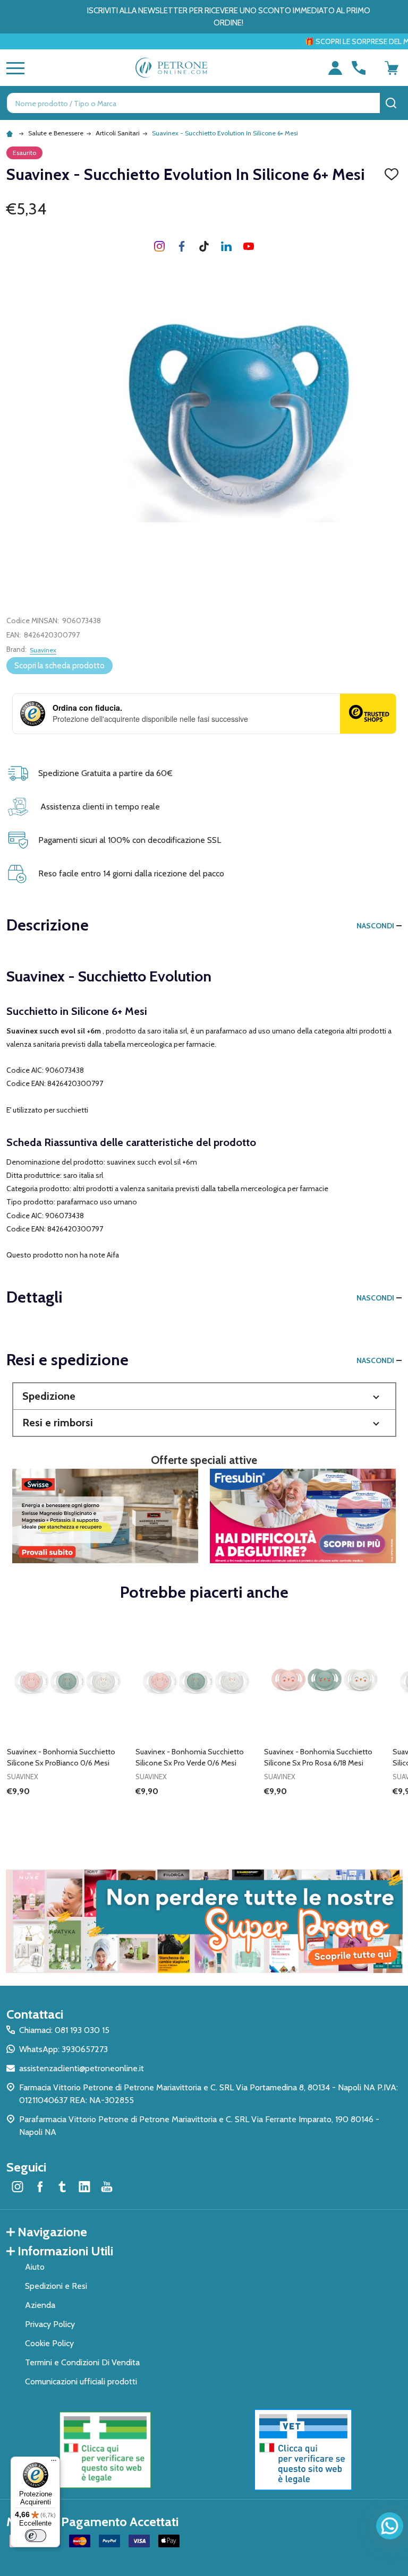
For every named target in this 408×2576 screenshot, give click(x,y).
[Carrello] (392, 68)
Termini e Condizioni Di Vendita (82, 2362)
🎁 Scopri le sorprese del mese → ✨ (300, 41)
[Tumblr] (204, 246)
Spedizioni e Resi (56, 2286)
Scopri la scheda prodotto (59, 666)
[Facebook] (182, 246)
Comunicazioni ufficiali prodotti (81, 2381)
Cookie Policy (49, 2343)
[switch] (36, 2536)
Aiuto (35, 2267)
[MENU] (13, 68)
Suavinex (43, 650)
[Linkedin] (226, 246)
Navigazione (52, 2232)
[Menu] (54, 2463)
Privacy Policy (50, 2324)
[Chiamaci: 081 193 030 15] (359, 68)
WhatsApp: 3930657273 (63, 2049)
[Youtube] (249, 246)
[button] (204, 1396)
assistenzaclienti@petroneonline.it (82, 2068)
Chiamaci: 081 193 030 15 (64, 2030)
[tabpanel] (67, 1724)
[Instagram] (159, 246)
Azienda (40, 2305)
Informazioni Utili (65, 2251)
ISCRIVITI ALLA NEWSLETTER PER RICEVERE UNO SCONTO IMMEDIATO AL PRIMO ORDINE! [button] (229, 17)
